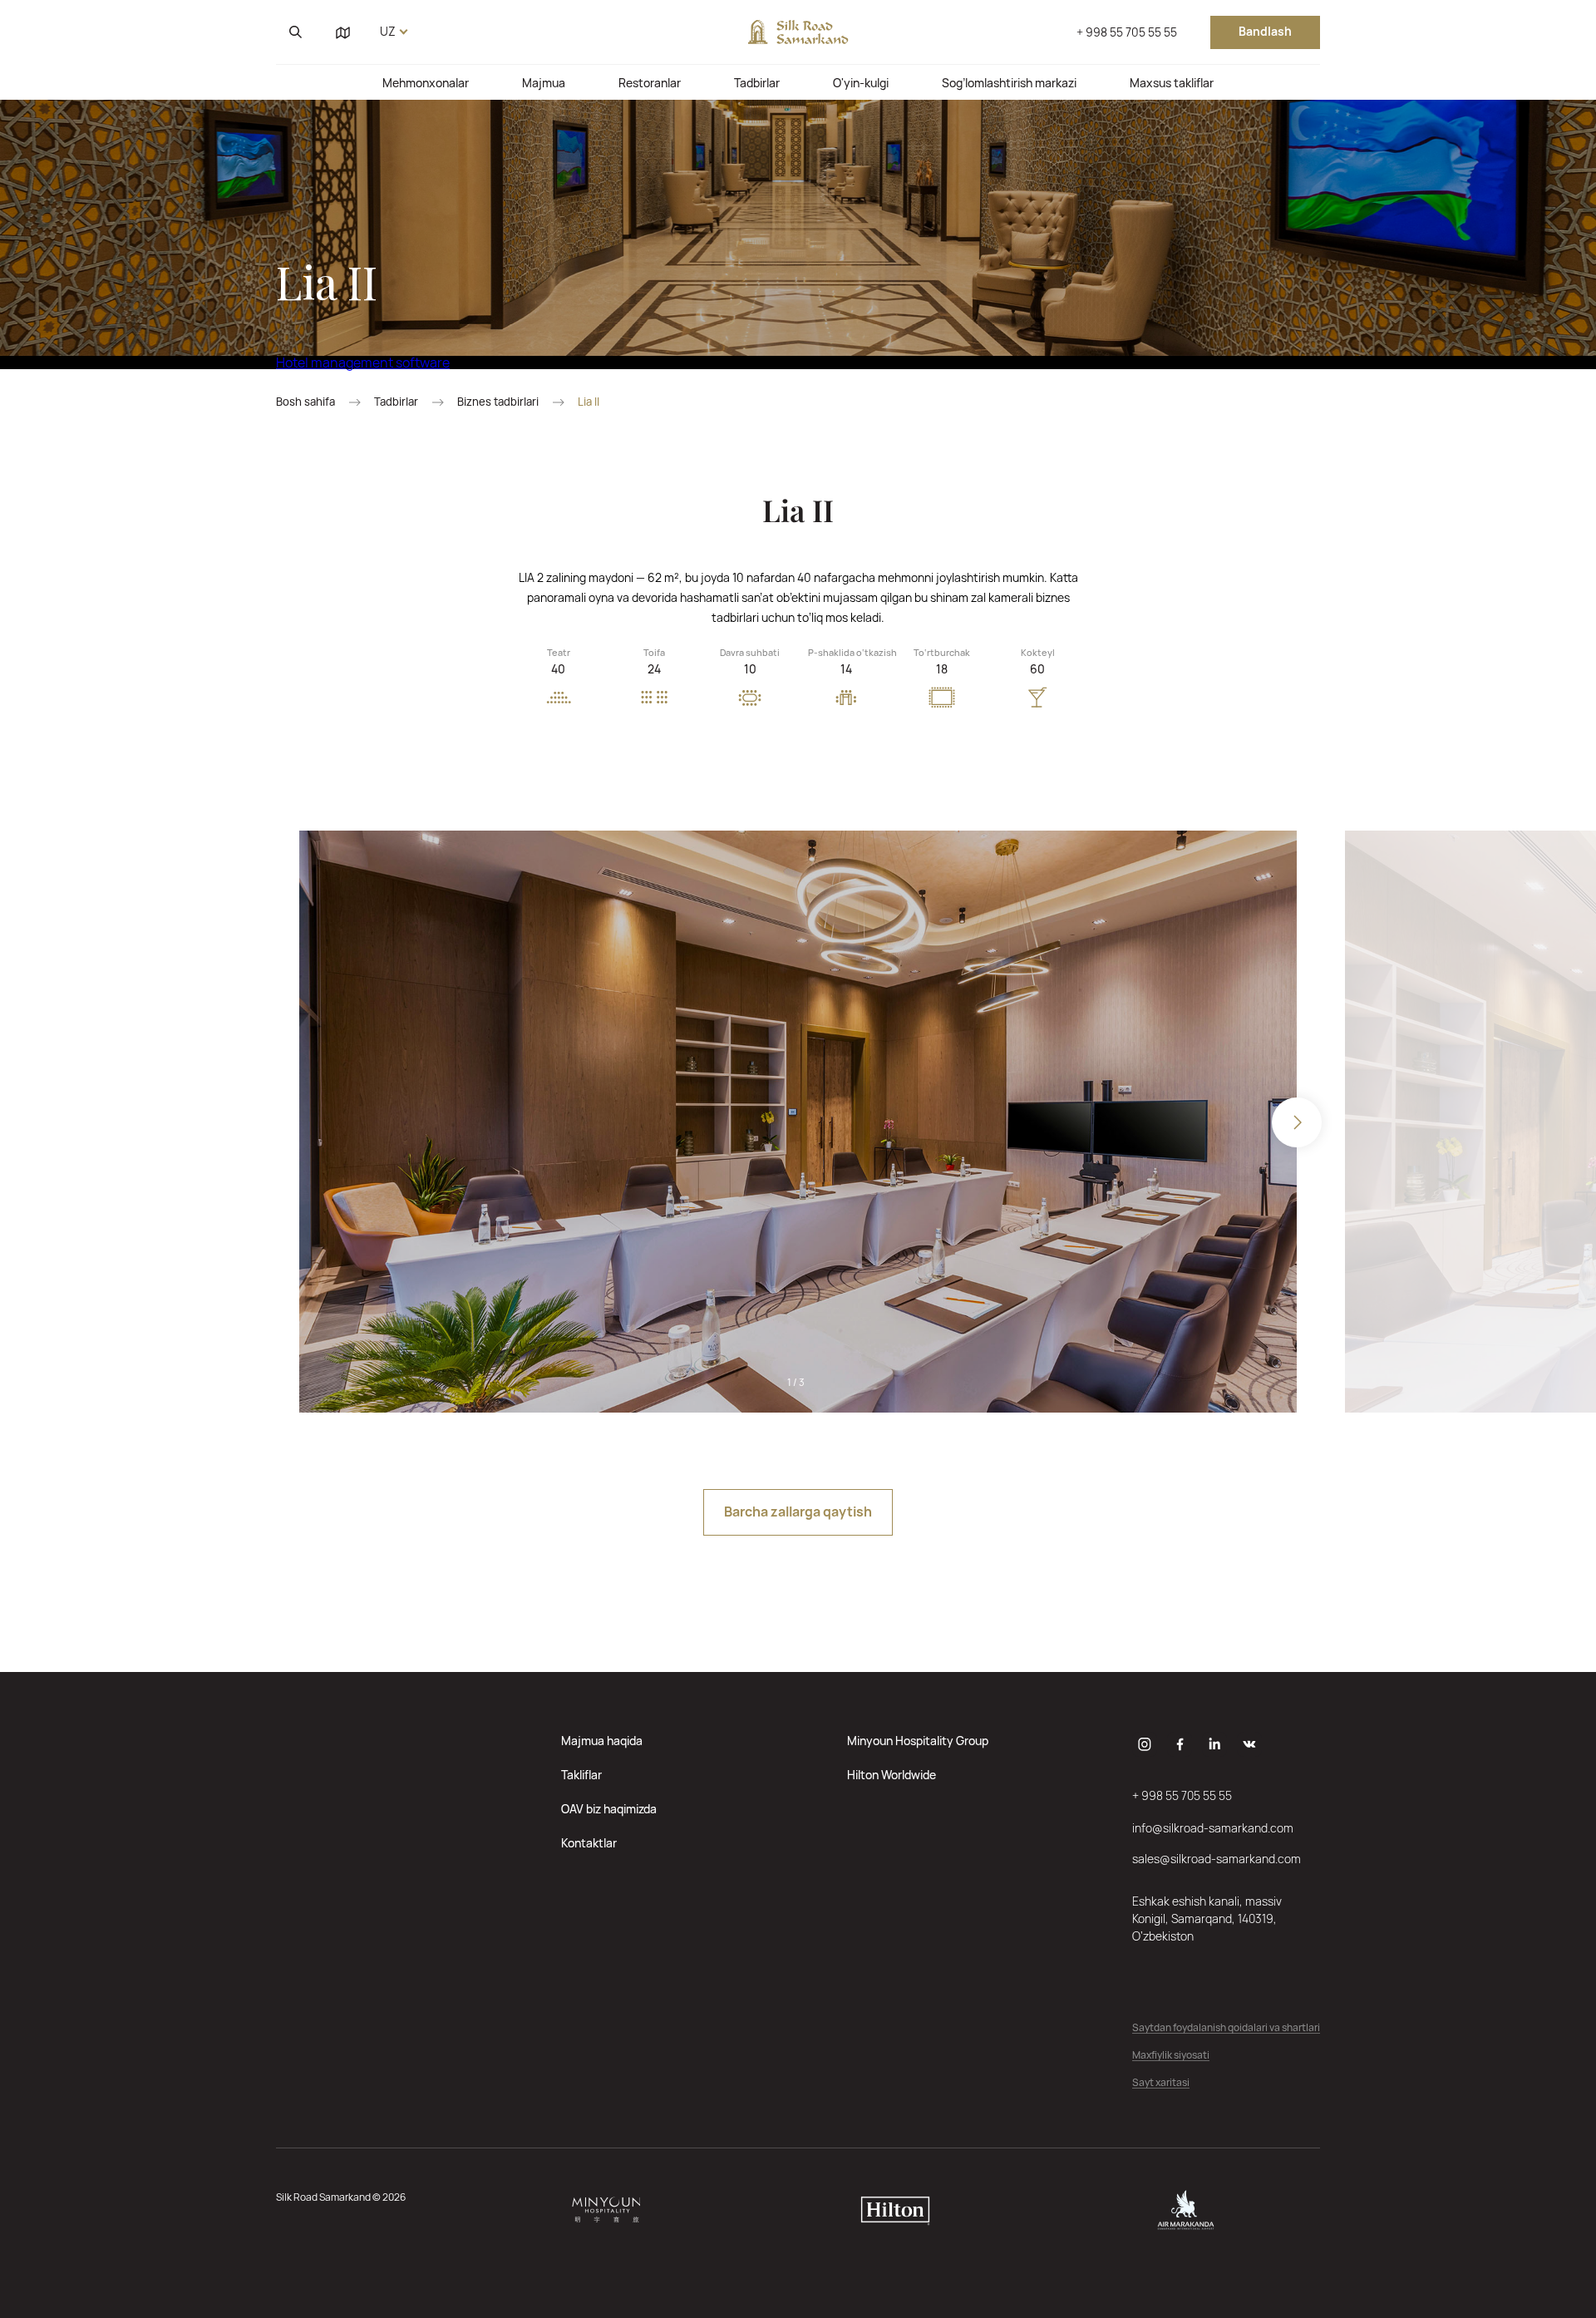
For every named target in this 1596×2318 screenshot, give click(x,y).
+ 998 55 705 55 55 (1127, 32)
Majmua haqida (602, 1741)
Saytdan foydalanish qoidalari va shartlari (1226, 2028)
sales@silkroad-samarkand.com (1217, 1859)
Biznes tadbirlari (498, 402)
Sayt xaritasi (1161, 2083)
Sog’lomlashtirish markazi (1009, 83)
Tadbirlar (757, 83)
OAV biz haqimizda (609, 1809)
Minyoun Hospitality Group (918, 1741)
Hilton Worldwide (892, 1775)
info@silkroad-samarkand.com (1213, 1828)
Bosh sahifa (305, 402)
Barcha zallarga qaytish (798, 1512)
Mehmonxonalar (426, 83)
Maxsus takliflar (1172, 83)
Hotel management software (363, 362)
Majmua (544, 83)
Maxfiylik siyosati (1171, 2056)
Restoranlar (650, 83)
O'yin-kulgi (861, 83)
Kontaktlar (589, 1843)
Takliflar (581, 1775)
